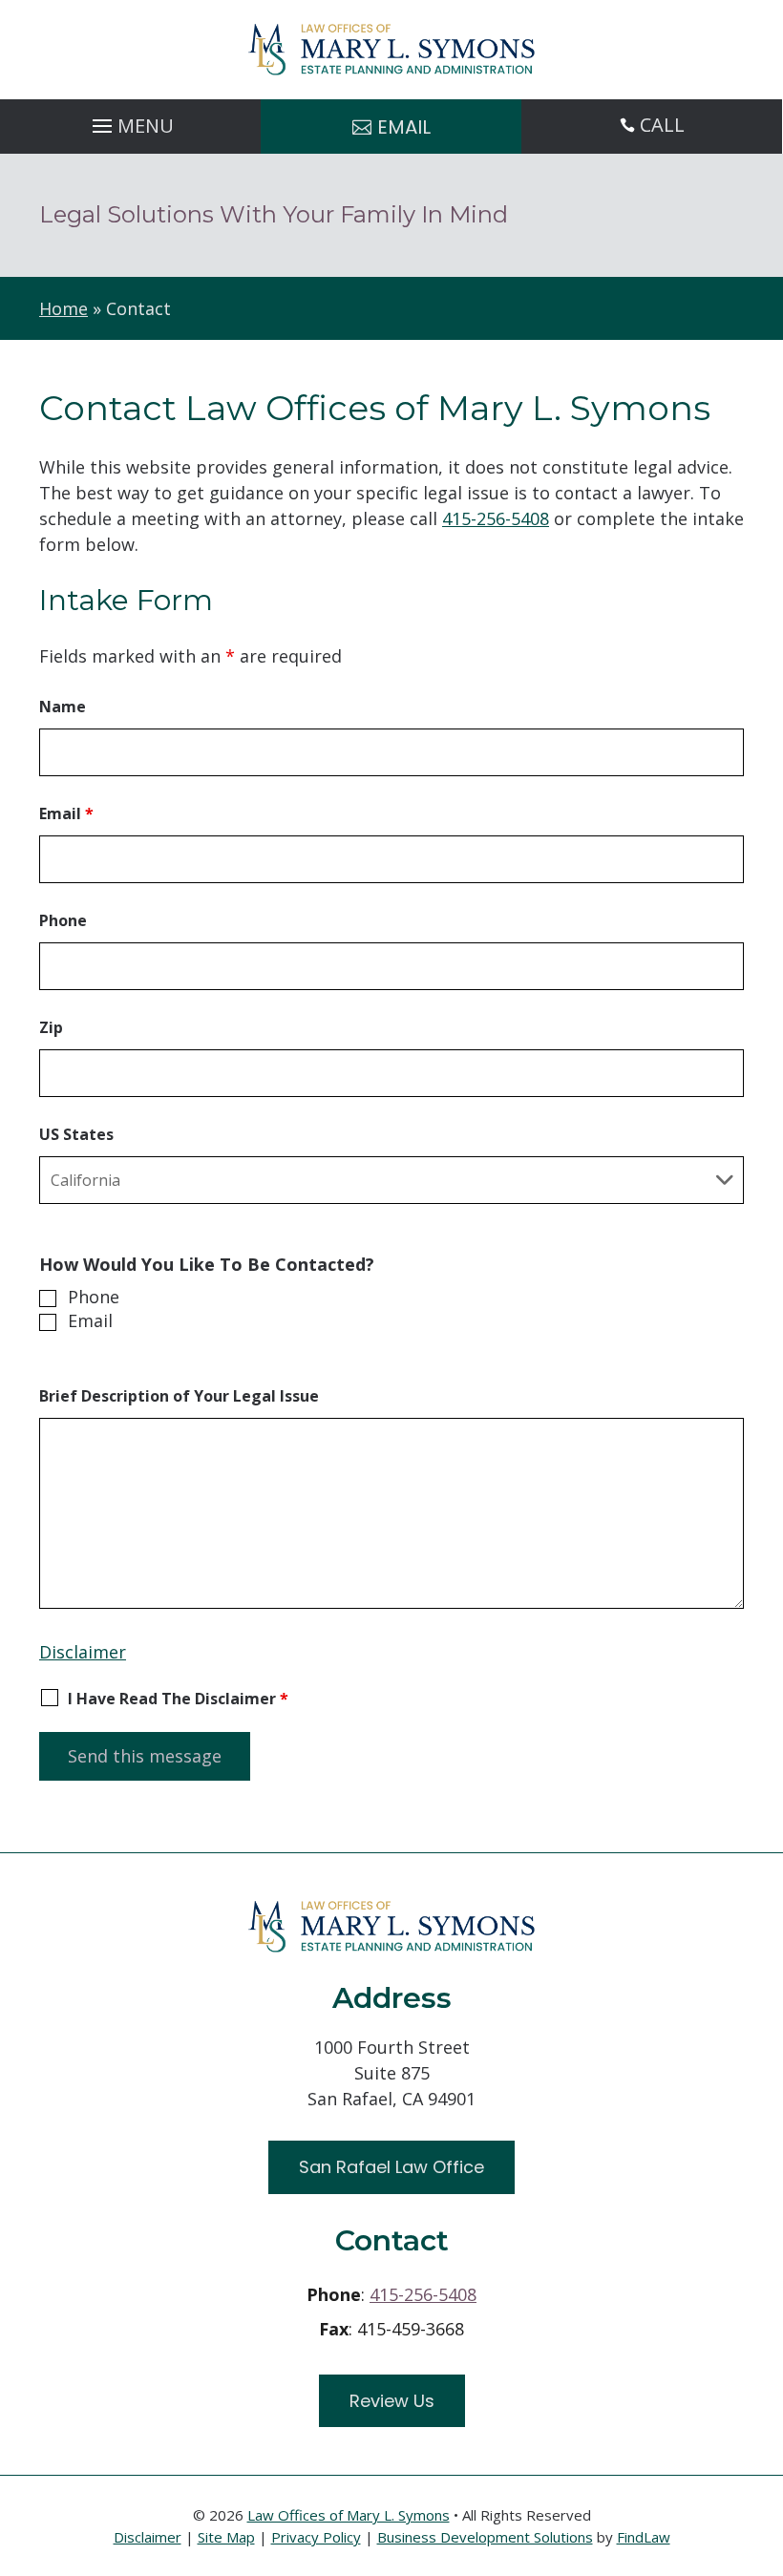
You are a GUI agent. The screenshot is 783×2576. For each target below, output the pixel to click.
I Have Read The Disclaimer (178, 1699)
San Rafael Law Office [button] (391, 2167)
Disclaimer (83, 1652)
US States (76, 1134)
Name (63, 707)
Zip (51, 1027)
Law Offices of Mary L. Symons (349, 2515)
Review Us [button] (392, 2401)
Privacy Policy (316, 2537)
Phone (63, 920)
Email (66, 813)
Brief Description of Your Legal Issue (179, 1396)
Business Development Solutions (485, 2537)
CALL (662, 125)
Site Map (226, 2537)
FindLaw (644, 2537)
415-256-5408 (496, 518)
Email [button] (404, 127)
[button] (130, 121)
